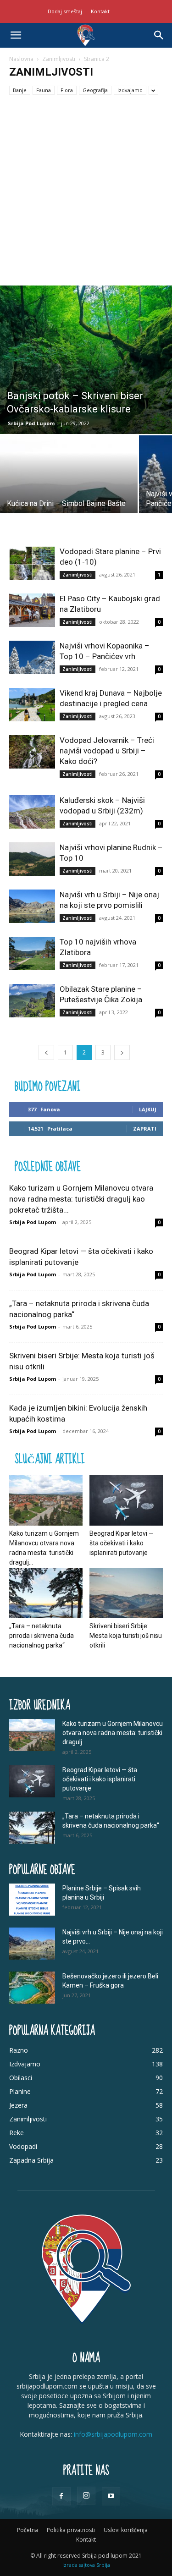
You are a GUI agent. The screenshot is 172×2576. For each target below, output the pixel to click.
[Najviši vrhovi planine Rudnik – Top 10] (32, 859)
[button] (16, 35)
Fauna (44, 90)
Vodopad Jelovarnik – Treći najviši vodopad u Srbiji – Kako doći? (107, 751)
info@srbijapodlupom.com (113, 2434)
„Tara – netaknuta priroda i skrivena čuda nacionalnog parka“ (42, 1636)
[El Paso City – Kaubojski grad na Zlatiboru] (32, 610)
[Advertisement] (86, 195)
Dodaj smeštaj (65, 11)
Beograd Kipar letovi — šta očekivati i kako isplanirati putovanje (122, 1543)
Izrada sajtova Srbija (86, 2565)
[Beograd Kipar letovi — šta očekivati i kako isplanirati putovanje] (126, 1500)
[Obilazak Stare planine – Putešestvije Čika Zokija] (32, 1001)
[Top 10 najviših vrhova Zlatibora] (32, 953)
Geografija (95, 90)
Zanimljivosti (59, 59)
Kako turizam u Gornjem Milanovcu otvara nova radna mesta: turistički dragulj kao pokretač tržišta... (81, 1199)
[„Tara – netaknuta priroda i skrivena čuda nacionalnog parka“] (46, 1593)
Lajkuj (148, 1109)
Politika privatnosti (71, 2530)
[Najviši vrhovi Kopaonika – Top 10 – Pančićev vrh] (32, 657)
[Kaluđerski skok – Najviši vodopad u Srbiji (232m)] (32, 812)
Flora (67, 90)
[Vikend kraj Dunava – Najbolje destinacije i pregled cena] (32, 705)
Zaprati (145, 1129)
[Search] (159, 35)
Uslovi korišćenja (126, 2530)
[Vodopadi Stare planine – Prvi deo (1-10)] (32, 563)
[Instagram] (86, 2496)
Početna (28, 2530)
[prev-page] (46, 1052)
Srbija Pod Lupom (31, 423)
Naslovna (21, 59)
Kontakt (100, 11)
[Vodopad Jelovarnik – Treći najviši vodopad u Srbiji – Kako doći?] (32, 752)
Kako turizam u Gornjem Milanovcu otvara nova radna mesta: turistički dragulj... (113, 1733)
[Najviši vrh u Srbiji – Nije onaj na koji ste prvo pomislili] (32, 906)
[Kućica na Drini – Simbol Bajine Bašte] (69, 487)
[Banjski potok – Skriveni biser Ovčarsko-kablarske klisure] (86, 360)
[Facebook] (61, 2496)
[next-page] (122, 1052)
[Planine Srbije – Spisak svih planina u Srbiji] (32, 1900)
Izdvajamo (130, 90)
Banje (20, 90)
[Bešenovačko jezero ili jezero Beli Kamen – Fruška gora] (32, 1988)
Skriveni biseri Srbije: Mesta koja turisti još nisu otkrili (126, 1636)
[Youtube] (111, 2496)
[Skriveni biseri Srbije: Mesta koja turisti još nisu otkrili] (126, 1593)
